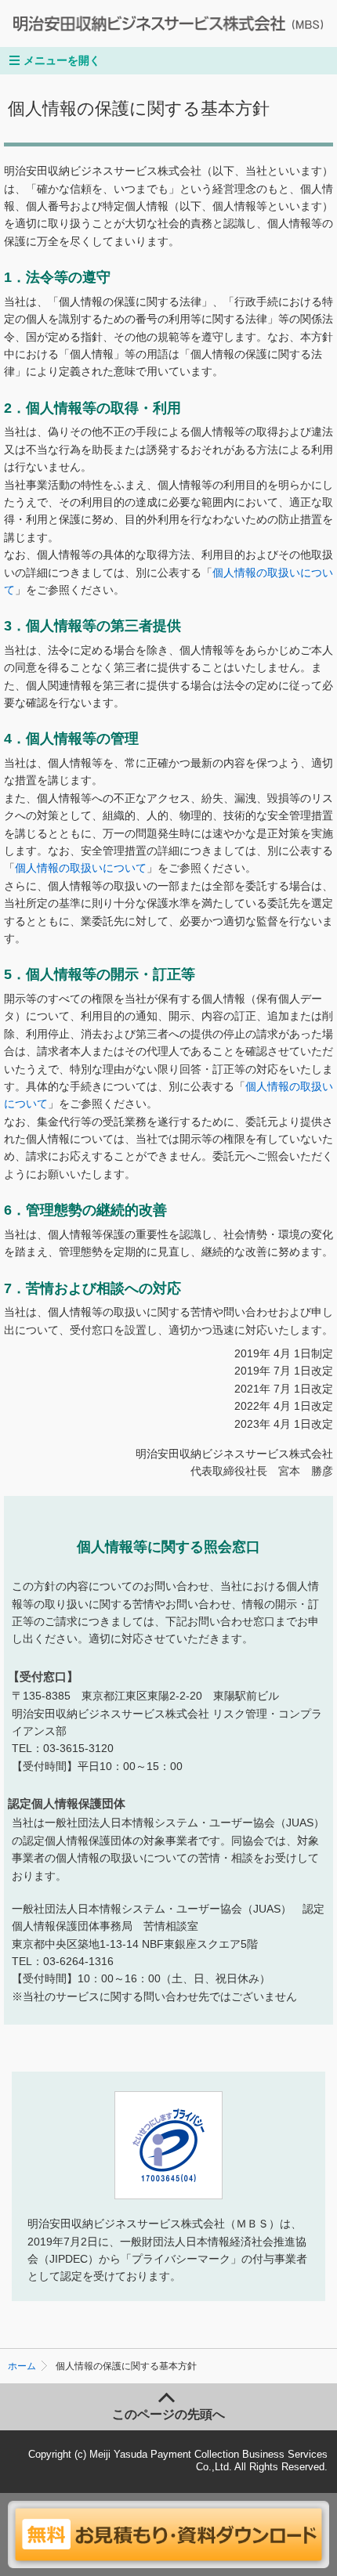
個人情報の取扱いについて (81, 868)
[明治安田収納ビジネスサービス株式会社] (149, 23)
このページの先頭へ (168, 2414)
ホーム (22, 2366)
